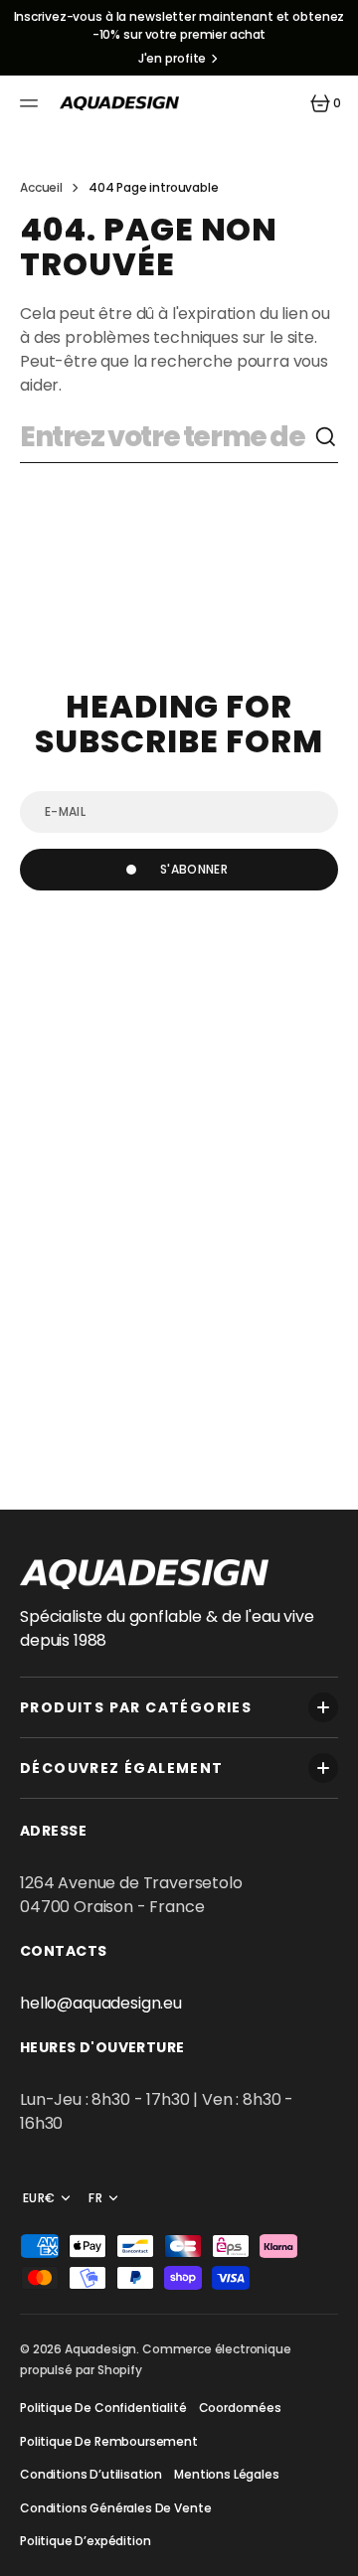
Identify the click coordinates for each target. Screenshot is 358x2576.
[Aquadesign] (119, 103)
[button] (32, 103)
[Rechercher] (326, 437)
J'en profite (173, 58)
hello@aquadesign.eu (101, 2003)
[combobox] (167, 438)
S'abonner (194, 869)
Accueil (41, 187)
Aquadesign (100, 2349)
